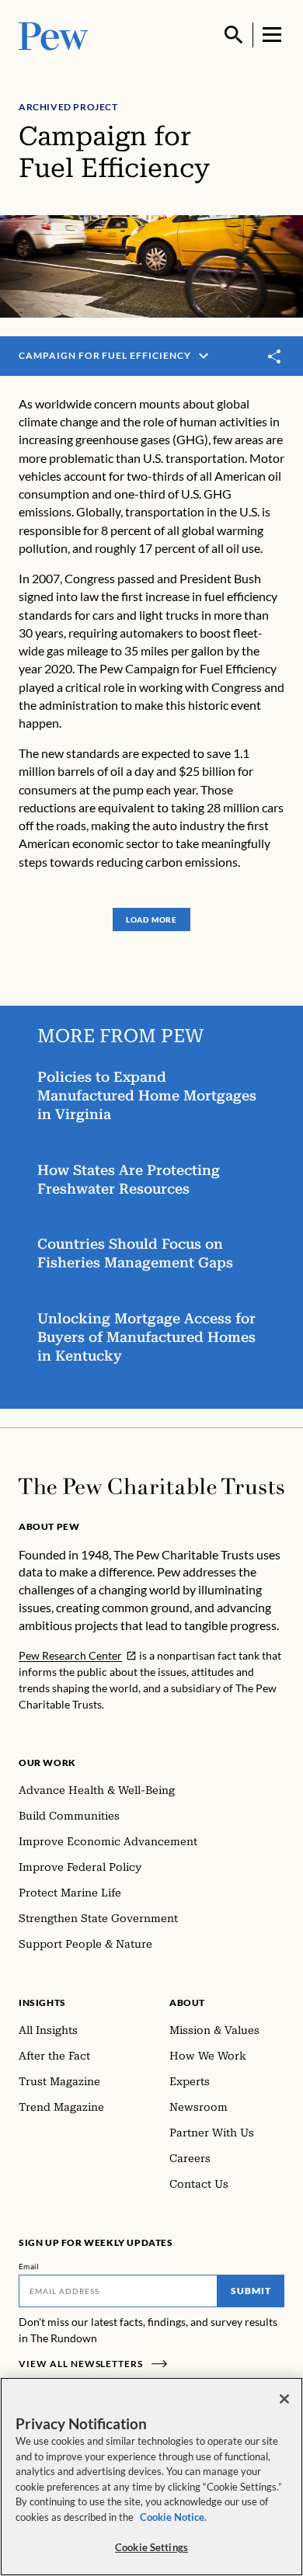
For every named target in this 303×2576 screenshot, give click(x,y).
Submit (251, 2291)
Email (29, 2266)
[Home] (151, 1486)
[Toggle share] (275, 356)
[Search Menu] (234, 35)
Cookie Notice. (173, 2517)
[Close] (284, 2399)
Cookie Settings (151, 2547)
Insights (42, 2002)
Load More (151, 920)
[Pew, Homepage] (54, 35)
